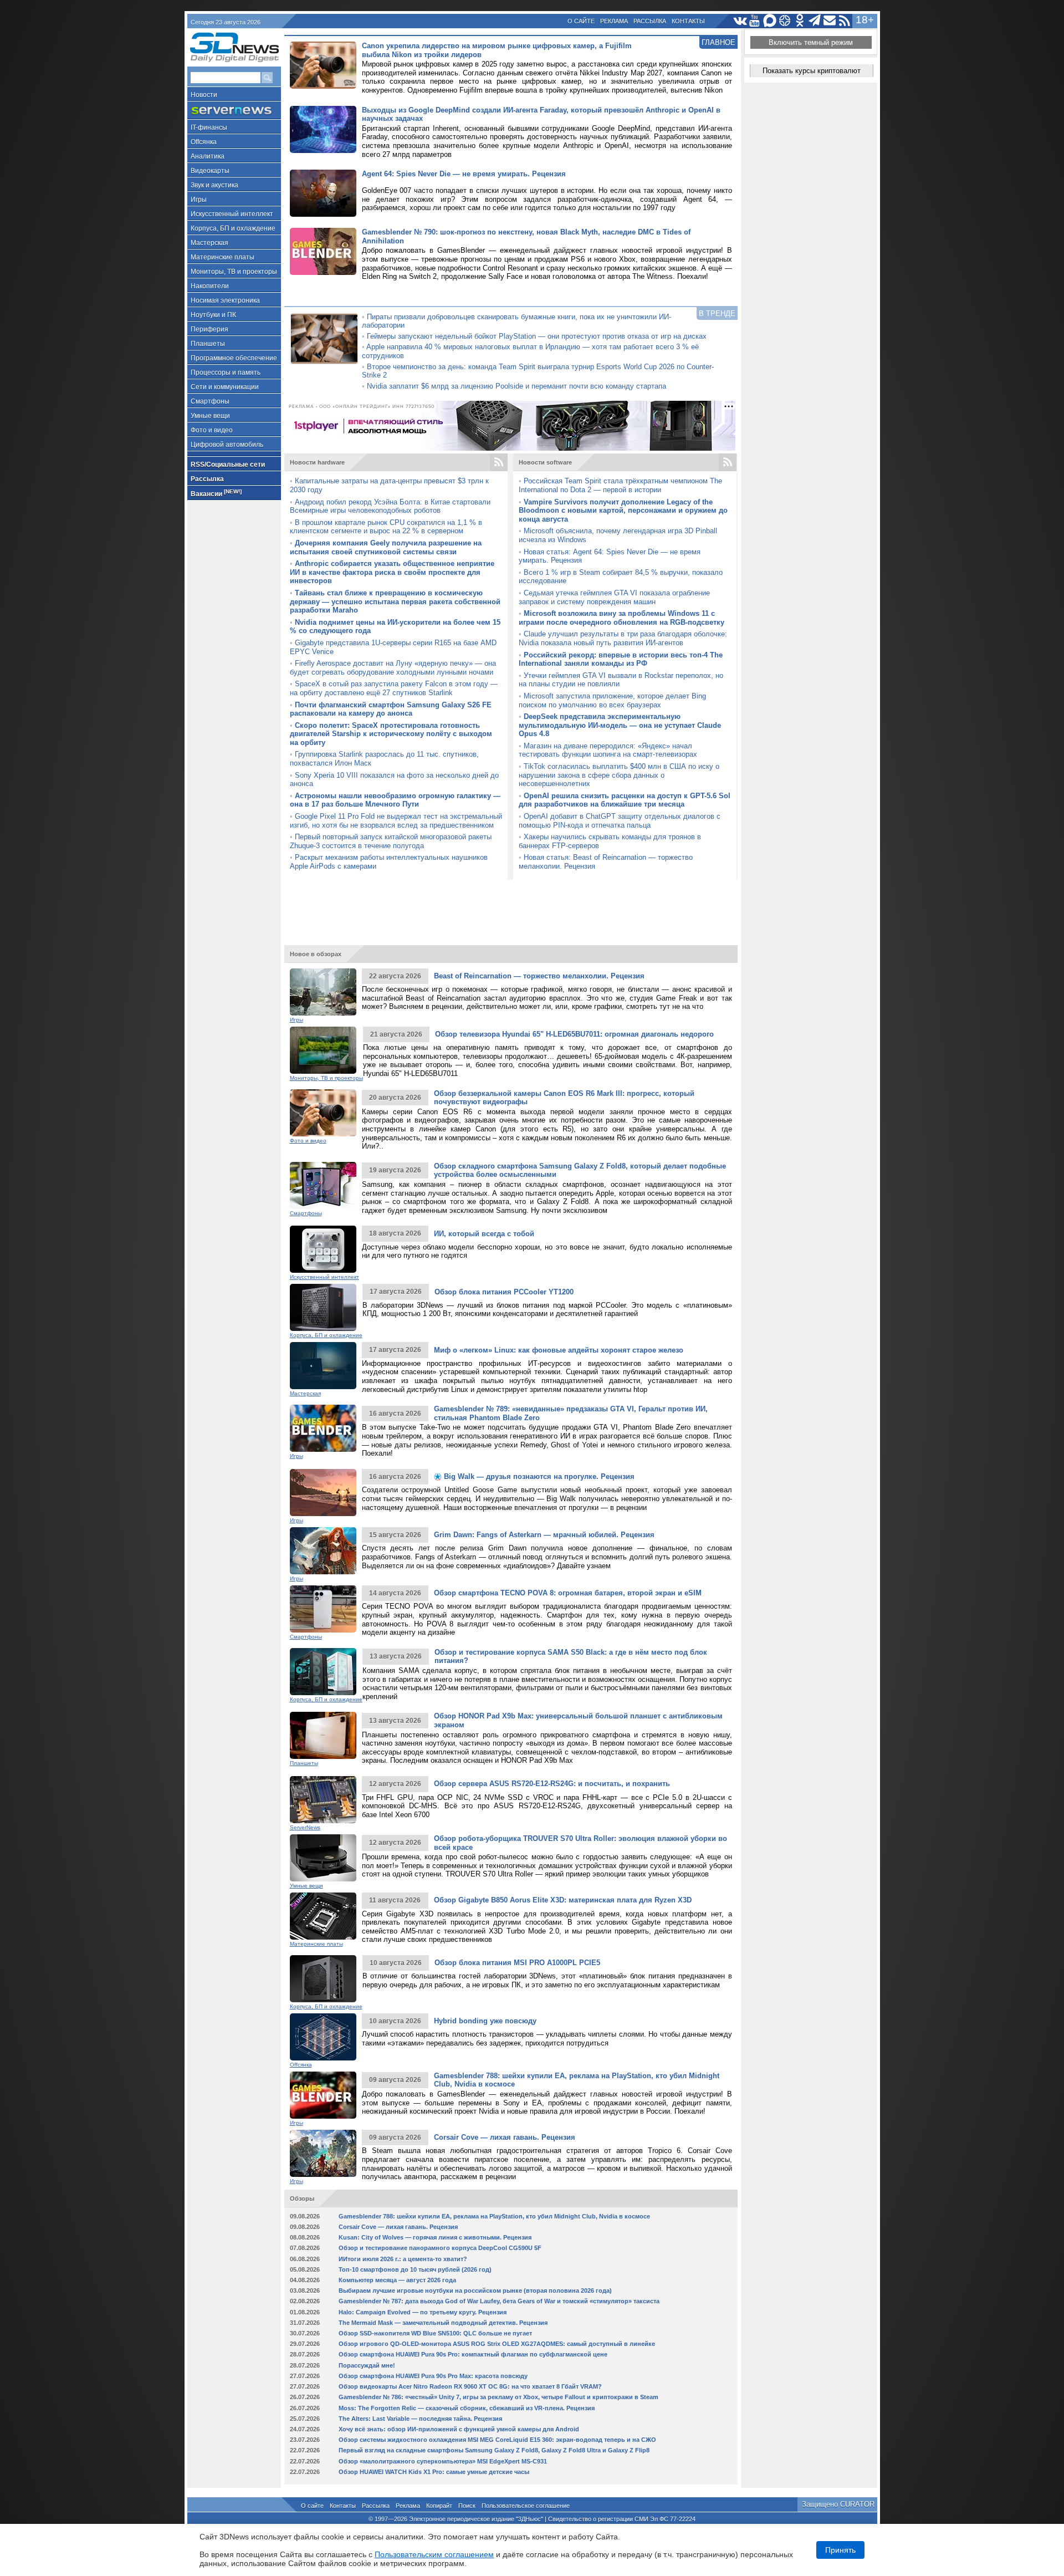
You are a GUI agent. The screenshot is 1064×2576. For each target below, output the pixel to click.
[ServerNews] (234, 111)
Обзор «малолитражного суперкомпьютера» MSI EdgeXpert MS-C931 (443, 2461)
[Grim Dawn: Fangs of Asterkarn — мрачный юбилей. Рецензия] (323, 1551)
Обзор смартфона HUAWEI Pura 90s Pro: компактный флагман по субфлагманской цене (473, 2354)
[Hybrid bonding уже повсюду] (323, 2037)
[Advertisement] (511, 907)
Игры (199, 200)
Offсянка (204, 142)
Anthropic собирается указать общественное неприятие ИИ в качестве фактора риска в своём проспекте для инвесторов (392, 572)
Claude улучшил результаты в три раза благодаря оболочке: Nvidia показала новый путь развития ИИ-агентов (623, 638)
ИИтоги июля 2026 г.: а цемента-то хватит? (403, 2259)
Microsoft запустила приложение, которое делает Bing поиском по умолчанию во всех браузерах (612, 700)
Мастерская (209, 243)
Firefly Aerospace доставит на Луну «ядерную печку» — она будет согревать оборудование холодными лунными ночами (393, 668)
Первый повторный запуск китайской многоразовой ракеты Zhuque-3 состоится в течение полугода (391, 841)
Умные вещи (210, 416)
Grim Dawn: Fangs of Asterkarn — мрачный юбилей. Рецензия (544, 1535)
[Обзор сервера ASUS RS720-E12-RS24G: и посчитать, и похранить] (323, 1800)
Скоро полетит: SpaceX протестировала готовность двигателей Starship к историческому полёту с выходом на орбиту (391, 734)
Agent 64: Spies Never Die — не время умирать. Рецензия (464, 174)
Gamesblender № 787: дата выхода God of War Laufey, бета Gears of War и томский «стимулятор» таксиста (499, 2301)
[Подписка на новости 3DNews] (830, 21)
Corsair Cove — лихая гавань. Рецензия (505, 2137)
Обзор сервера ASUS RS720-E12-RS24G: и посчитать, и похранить (552, 1784)
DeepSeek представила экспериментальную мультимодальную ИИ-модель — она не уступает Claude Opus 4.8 (620, 725)
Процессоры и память (226, 373)
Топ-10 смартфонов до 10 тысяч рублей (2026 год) (415, 2269)
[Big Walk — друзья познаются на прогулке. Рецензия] (323, 1493)
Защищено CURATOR (838, 2504)
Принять (840, 2550)
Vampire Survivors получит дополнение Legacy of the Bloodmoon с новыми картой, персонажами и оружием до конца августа (623, 511)
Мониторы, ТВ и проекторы (234, 272)
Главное (718, 42)
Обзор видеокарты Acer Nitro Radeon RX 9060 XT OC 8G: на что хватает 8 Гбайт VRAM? (470, 2386)
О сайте (581, 21)
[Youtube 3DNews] (755, 21)
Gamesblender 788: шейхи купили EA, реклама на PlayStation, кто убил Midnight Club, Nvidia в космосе (494, 2216)
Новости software (545, 462)
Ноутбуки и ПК (213, 315)
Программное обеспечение (234, 358)
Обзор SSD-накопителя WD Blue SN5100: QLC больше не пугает (435, 2333)
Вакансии (216, 493)
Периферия (209, 329)
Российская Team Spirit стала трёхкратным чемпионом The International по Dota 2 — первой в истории (620, 485)
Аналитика (208, 156)
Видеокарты (210, 171)
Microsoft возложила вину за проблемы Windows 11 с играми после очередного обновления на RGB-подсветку (621, 618)
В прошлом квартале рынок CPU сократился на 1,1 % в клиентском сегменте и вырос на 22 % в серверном (386, 527)
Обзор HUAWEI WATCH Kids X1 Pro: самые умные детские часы (434, 2472)
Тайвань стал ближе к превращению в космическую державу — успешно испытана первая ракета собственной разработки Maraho (395, 601)
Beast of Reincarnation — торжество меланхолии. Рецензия (539, 976)
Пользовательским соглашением (434, 2554)
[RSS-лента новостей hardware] (499, 462)
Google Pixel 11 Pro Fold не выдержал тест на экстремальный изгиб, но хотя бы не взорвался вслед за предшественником (396, 821)
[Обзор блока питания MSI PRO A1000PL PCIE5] (323, 1979)
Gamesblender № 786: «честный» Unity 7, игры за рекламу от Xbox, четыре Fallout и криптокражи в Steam (498, 2397)
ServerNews (305, 1827)
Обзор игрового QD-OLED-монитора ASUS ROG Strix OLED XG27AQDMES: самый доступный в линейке (497, 2344)
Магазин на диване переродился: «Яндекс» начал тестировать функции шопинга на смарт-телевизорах (608, 750)
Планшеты (208, 344)
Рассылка (650, 21)
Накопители (210, 286)
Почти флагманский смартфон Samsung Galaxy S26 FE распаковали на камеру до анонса (391, 709)
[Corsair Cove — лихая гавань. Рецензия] (323, 2153)
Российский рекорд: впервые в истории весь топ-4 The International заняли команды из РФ (621, 659)
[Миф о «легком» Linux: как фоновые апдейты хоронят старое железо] (323, 1366)
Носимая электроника (225, 300)
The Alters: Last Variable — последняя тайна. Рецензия (420, 2419)
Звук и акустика (214, 185)
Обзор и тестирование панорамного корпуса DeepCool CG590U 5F (440, 2248)
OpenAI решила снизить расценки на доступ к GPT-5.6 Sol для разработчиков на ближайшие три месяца (625, 800)
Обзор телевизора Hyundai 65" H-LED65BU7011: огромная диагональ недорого (574, 1034)
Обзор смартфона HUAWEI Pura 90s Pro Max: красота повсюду (433, 2376)
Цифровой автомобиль (227, 445)
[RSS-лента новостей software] (728, 462)
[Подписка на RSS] (845, 21)
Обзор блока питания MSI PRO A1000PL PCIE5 (517, 1963)
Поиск (467, 2506)
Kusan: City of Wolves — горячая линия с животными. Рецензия (435, 2237)
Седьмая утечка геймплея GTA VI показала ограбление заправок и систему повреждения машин (614, 597)
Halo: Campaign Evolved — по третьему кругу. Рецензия (423, 2312)
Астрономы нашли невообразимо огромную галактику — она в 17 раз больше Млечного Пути (395, 800)
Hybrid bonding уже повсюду (485, 2021)
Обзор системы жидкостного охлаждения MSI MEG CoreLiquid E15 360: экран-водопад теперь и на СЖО (497, 2440)
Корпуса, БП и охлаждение (233, 228)
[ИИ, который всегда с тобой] (323, 1249)
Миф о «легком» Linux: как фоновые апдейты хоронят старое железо (559, 1350)
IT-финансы (209, 127)
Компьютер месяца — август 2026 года (397, 2280)
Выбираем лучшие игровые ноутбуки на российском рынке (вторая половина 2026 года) (475, 2291)
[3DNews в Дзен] (785, 21)
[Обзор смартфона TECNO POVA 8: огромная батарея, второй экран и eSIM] (323, 1609)
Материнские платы (222, 257)
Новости (204, 95)
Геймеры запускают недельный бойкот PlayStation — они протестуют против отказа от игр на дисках (537, 336)
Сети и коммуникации (225, 387)
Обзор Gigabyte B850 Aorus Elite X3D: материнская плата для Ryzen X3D (563, 1900)
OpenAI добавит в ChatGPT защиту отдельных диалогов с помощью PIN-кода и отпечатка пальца (620, 821)
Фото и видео (212, 430)
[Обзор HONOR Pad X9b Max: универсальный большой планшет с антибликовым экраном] (323, 1735)
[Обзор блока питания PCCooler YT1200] (323, 1307)
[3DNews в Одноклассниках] (800, 21)
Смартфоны (210, 401)
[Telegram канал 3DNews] (815, 21)
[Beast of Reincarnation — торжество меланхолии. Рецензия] (323, 992)
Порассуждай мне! (367, 2365)
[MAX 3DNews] (770, 21)
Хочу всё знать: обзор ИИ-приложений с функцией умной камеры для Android (459, 2429)
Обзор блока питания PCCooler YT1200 (504, 1292)
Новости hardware (317, 462)
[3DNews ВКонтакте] (740, 21)
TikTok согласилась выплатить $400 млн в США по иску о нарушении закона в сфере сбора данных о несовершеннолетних (619, 775)
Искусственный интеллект (232, 214)
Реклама (614, 21)
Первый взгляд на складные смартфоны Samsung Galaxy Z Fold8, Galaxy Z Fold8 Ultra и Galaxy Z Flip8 (494, 2450)
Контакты (688, 21)
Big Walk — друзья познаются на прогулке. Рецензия (538, 1476)
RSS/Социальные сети (228, 465)
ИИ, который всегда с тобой (484, 1234)
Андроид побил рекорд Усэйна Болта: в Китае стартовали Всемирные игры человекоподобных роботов (390, 506)
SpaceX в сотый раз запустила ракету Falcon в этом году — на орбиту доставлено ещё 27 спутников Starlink (394, 688)
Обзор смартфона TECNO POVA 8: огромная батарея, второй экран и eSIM (568, 1593)
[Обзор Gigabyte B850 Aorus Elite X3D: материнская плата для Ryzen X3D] (323, 1916)
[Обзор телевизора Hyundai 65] (323, 1050)
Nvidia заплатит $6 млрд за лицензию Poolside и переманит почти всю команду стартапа (516, 386)
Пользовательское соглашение (526, 2506)
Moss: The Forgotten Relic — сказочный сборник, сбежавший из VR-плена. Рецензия (467, 2408)
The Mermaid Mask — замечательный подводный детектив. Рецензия (443, 2323)
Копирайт (439, 2506)
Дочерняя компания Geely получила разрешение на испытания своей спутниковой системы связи (386, 547)
